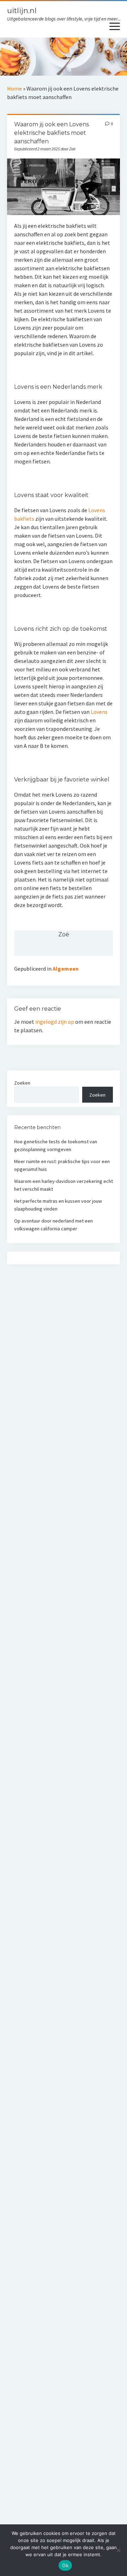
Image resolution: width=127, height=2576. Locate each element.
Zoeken (22, 1083)
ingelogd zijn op (55, 1022)
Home (14, 88)
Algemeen (66, 969)
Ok (65, 2565)
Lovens (99, 712)
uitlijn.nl (22, 10)
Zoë (64, 934)
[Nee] (118, 2550)
